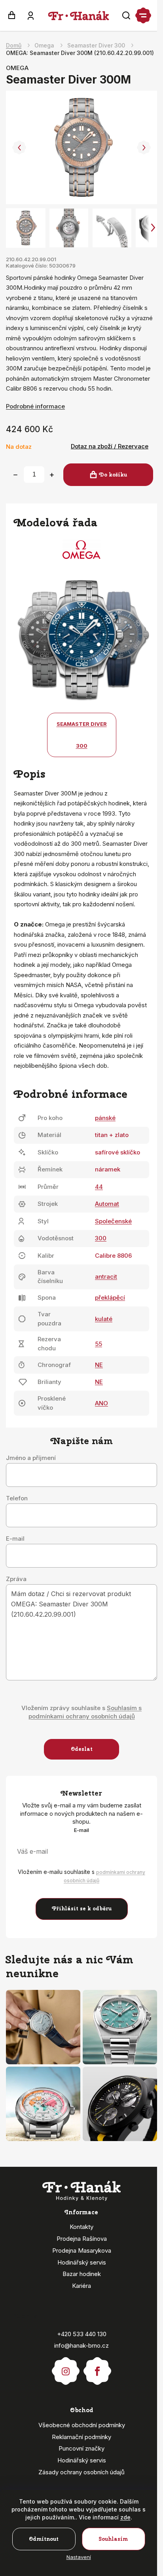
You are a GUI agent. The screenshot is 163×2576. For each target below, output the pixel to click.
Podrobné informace (35, 406)
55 (99, 1344)
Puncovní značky (81, 2448)
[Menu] (143, 15)
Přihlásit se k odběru (82, 1909)
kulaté (104, 1319)
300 (101, 1238)
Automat (107, 1204)
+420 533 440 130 (82, 2334)
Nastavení (79, 2557)
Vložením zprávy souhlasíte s (81, 1712)
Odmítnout (44, 2539)
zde (125, 2517)
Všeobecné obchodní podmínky (82, 2425)
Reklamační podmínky (81, 2437)
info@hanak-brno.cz (81, 2345)
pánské (105, 1118)
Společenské (113, 1221)
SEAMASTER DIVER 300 (82, 735)
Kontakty (81, 2227)
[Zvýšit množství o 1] (52, 475)
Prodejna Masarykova (82, 2250)
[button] (19, 148)
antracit (106, 1277)
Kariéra (81, 2286)
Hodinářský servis (82, 2262)
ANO (101, 1403)
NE (99, 1365)
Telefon (17, 1498)
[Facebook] (97, 2367)
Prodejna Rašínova (82, 2239)
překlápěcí (110, 1297)
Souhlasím (113, 2539)
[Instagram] (66, 2367)
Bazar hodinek (82, 2274)
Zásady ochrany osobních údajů (81, 2472)
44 (99, 1187)
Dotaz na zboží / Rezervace (110, 446)
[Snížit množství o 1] (15, 475)
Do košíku (113, 475)
